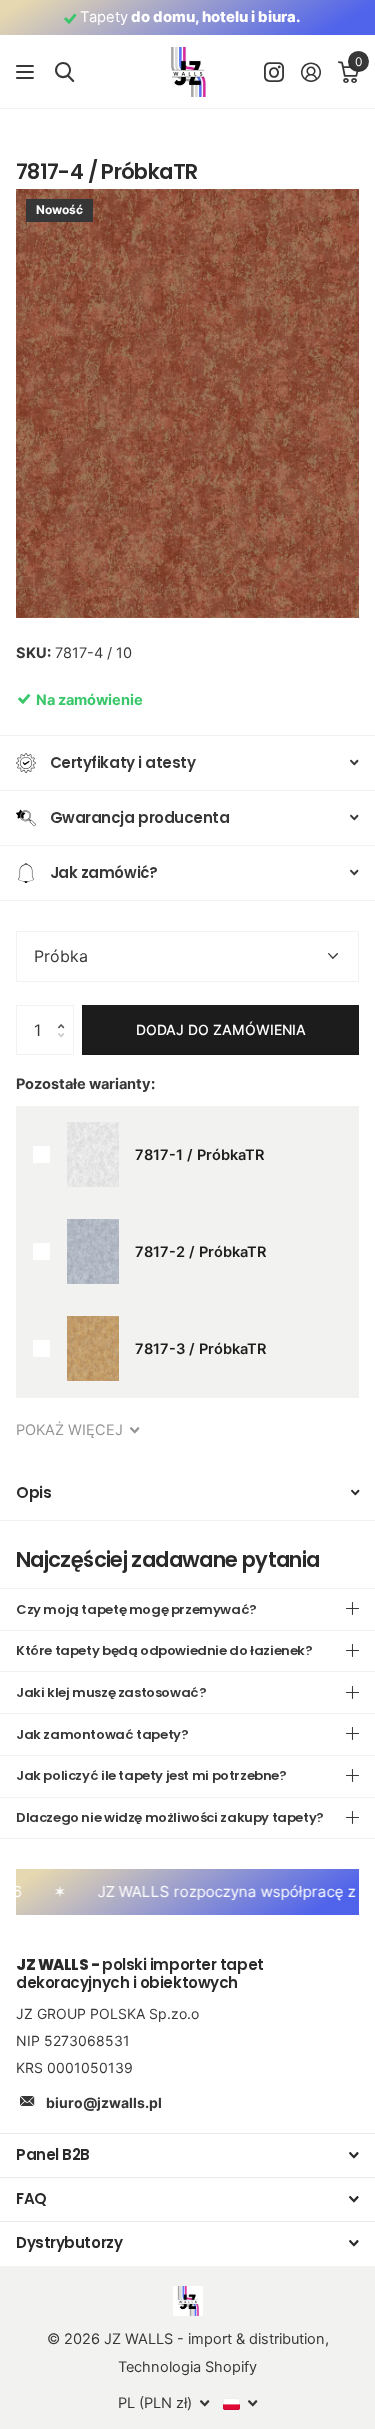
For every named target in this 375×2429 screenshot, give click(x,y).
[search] (64, 72)
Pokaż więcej (71, 1430)
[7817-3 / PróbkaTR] (93, 1348)
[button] (66, 1012)
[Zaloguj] (310, 72)
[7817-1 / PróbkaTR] (93, 1154)
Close (187, 2155)
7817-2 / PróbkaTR (200, 1252)
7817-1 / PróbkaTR (199, 1155)
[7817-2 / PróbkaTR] (93, 1251)
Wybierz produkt (41, 1154)
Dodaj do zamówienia (221, 1029)
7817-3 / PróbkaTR (200, 1349)
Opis (33, 1492)
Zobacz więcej (27, 72)
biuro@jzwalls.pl (104, 2102)
